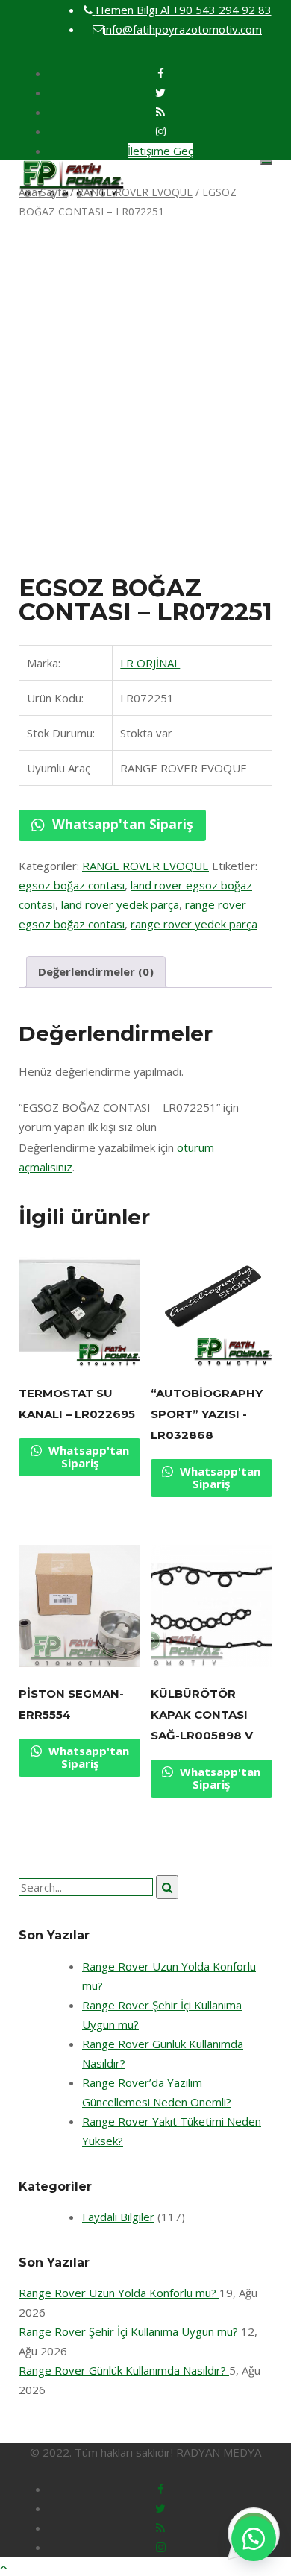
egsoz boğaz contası (72, 885)
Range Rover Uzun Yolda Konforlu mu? (119, 2293)
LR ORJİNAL (150, 663)
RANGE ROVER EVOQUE (135, 192)
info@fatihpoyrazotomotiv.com (183, 29)
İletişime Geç (160, 151)
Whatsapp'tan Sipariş (121, 824)
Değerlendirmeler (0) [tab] (96, 971)
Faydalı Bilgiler (118, 2217)
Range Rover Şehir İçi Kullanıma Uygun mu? (130, 2331)
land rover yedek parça (120, 904)
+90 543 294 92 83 (184, 10)
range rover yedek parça (194, 924)
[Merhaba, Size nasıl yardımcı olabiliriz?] (254, 2539)
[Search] (167, 1887)
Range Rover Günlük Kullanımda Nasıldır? (124, 2370)
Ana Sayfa (43, 192)
